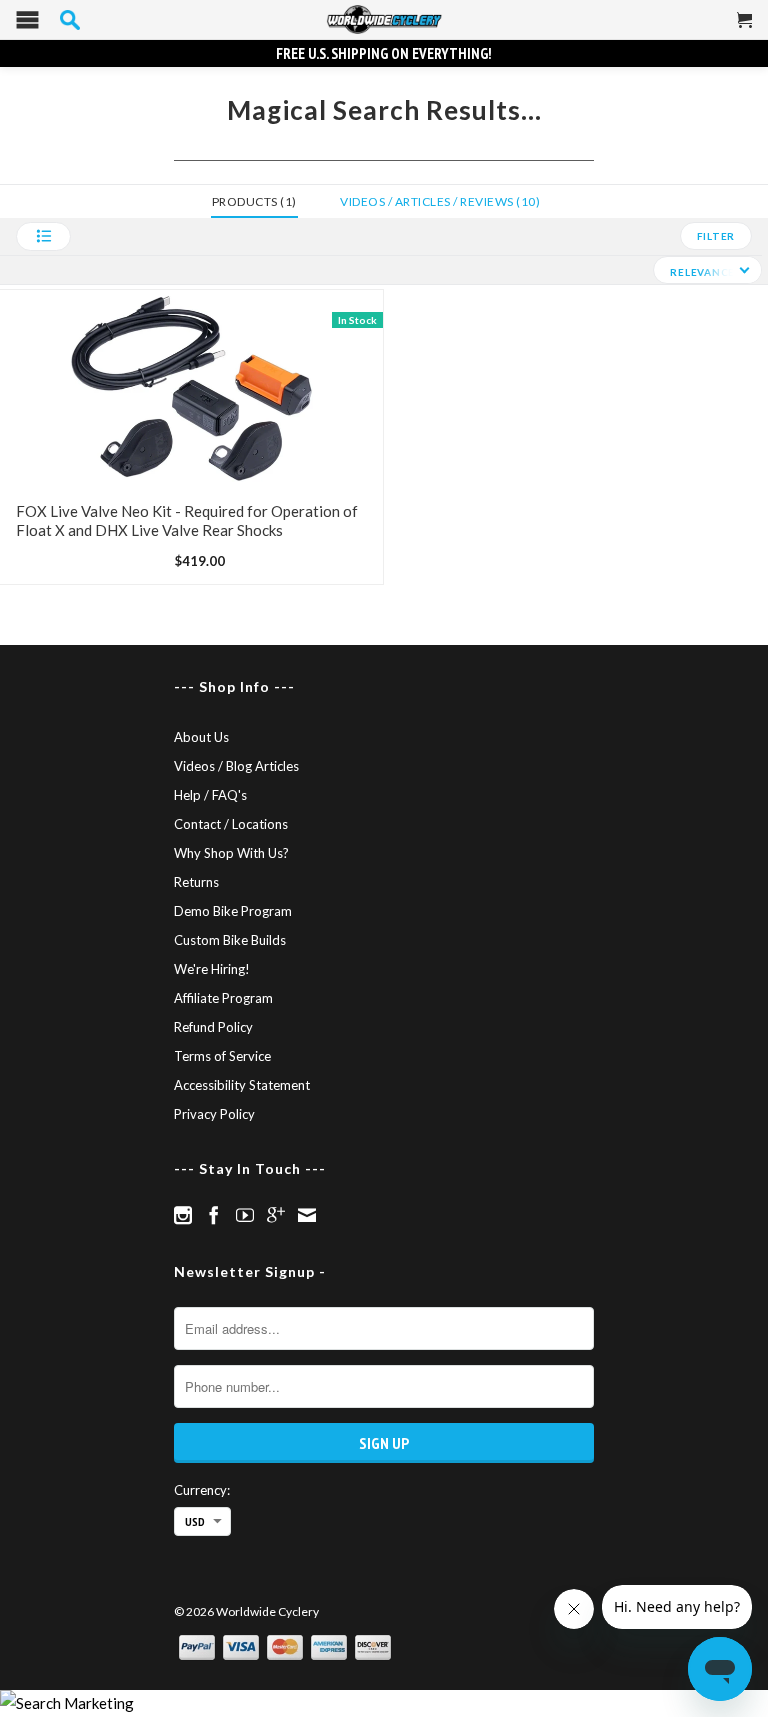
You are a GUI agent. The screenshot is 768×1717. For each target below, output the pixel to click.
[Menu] (27, 24)
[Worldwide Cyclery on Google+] (276, 1215)
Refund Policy (213, 1027)
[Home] (384, 20)
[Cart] (745, 28)
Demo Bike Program (233, 911)
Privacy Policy (214, 1114)
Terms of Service (222, 1056)
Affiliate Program (223, 998)
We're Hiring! (212, 969)
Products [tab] (252, 201)
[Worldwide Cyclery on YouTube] (245, 1215)
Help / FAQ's (210, 795)
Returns (196, 882)
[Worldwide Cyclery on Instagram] (183, 1215)
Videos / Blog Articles (236, 766)
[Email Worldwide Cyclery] (307, 1215)
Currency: (202, 1490)
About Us (201, 737)
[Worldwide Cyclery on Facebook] (214, 1215)
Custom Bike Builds (230, 940)
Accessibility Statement (242, 1085)
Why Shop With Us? (231, 853)
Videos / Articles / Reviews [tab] (438, 201)
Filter (716, 236)
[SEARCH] (70, 20)
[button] (43, 236)
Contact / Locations (231, 824)
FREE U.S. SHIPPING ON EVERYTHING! (384, 53)
